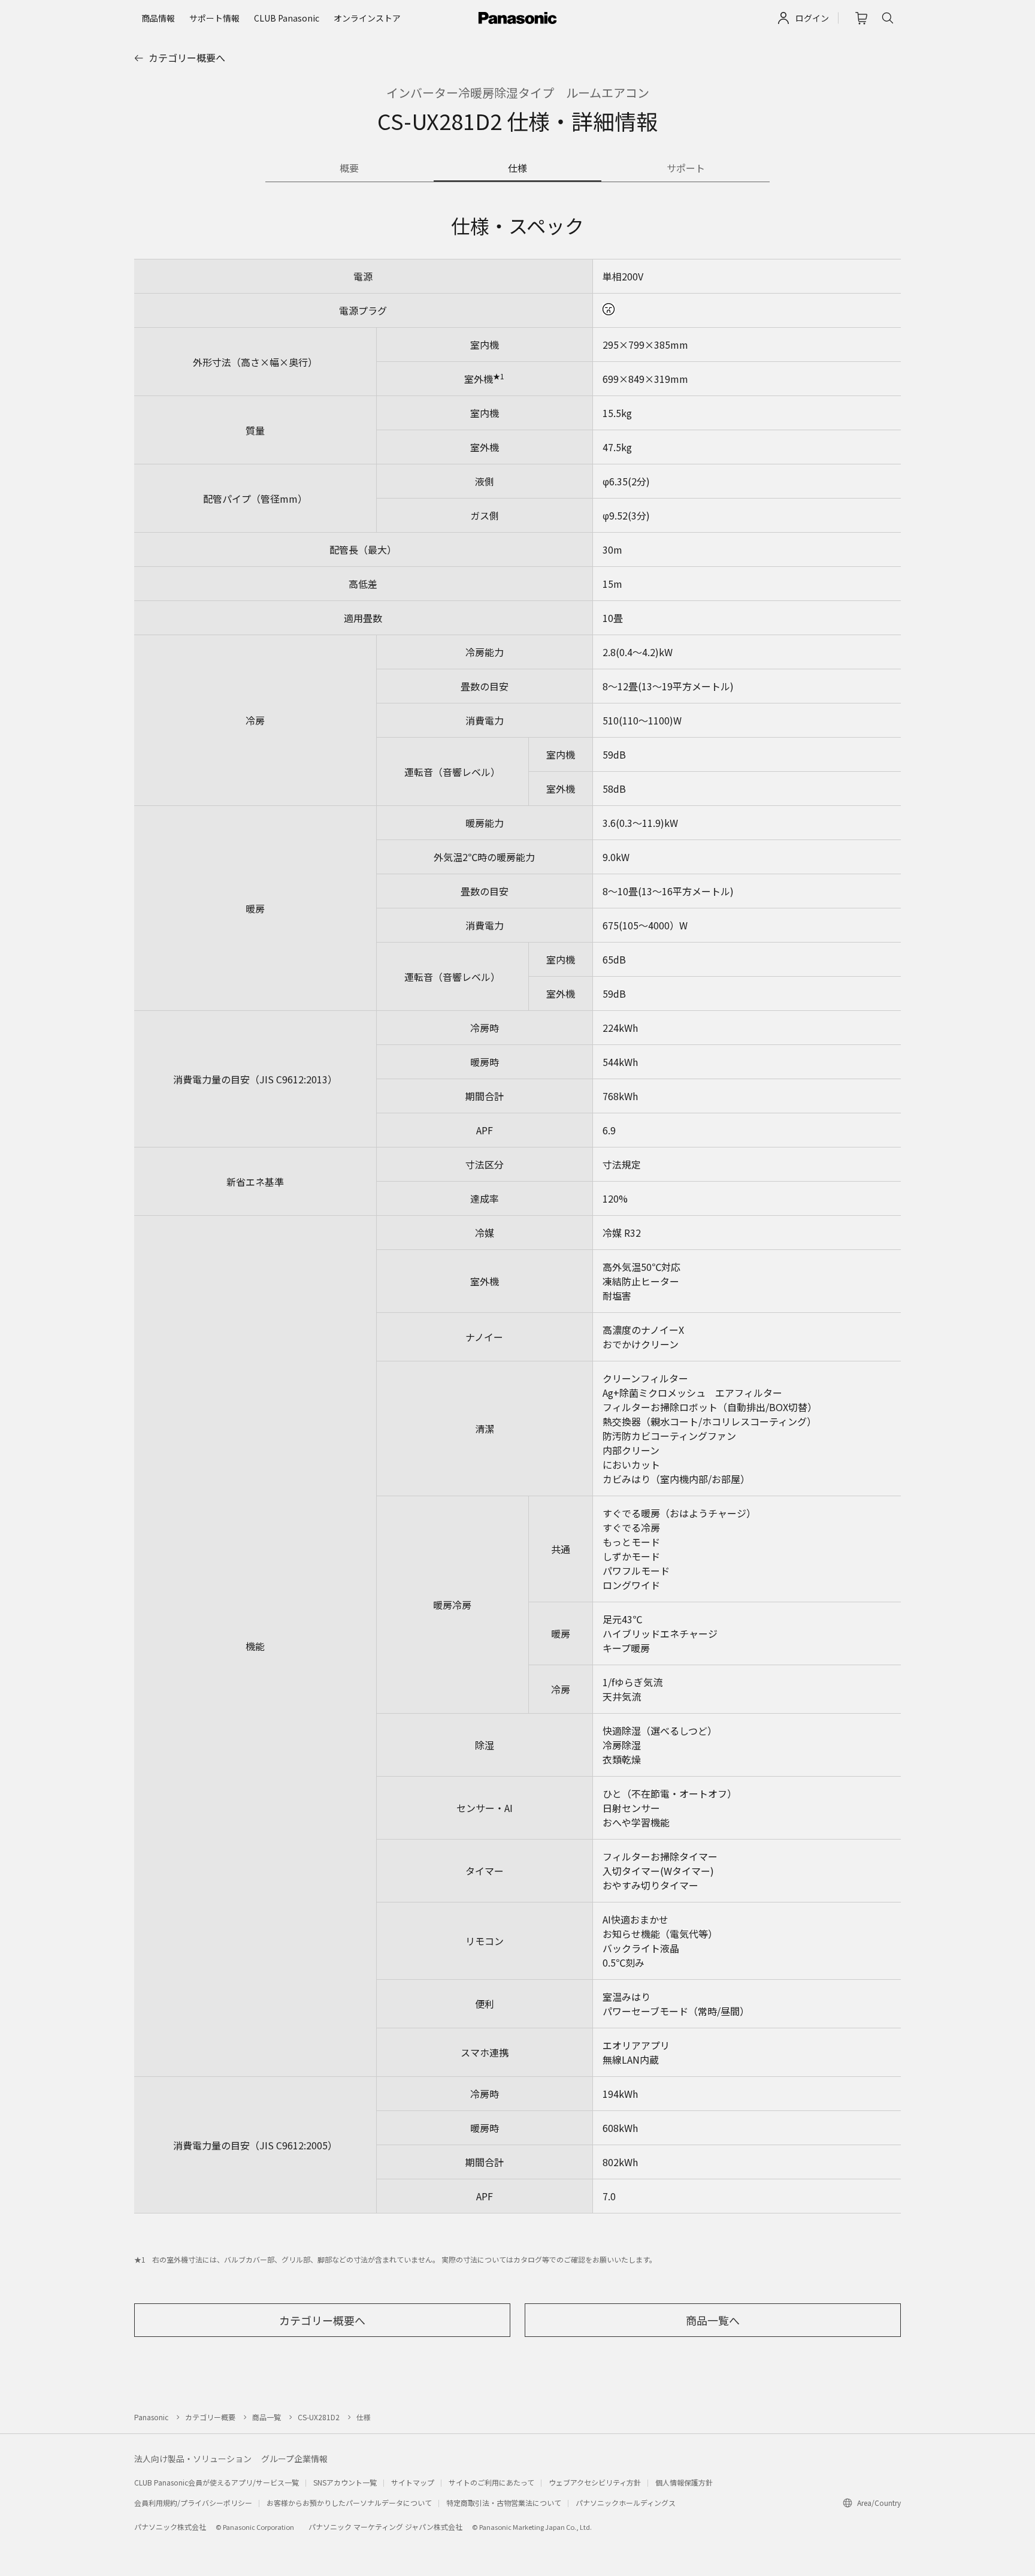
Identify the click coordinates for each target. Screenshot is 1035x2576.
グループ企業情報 (294, 2459)
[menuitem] (158, 18)
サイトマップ (413, 2482)
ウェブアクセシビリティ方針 (595, 2482)
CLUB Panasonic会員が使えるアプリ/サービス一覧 (217, 2482)
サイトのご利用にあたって (491, 2482)
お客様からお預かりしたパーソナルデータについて (349, 2503)
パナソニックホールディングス (626, 2503)
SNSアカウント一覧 (345, 2482)
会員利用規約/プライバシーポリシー (193, 2503)
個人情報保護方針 (684, 2482)
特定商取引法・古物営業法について (504, 2503)
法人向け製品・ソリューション (193, 2459)
